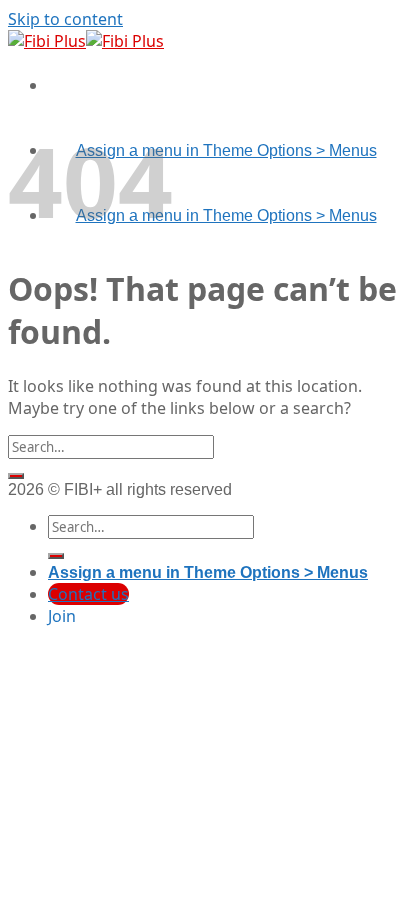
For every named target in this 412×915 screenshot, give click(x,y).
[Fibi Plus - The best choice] (86, 41)
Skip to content (65, 19)
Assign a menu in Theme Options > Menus (226, 150)
